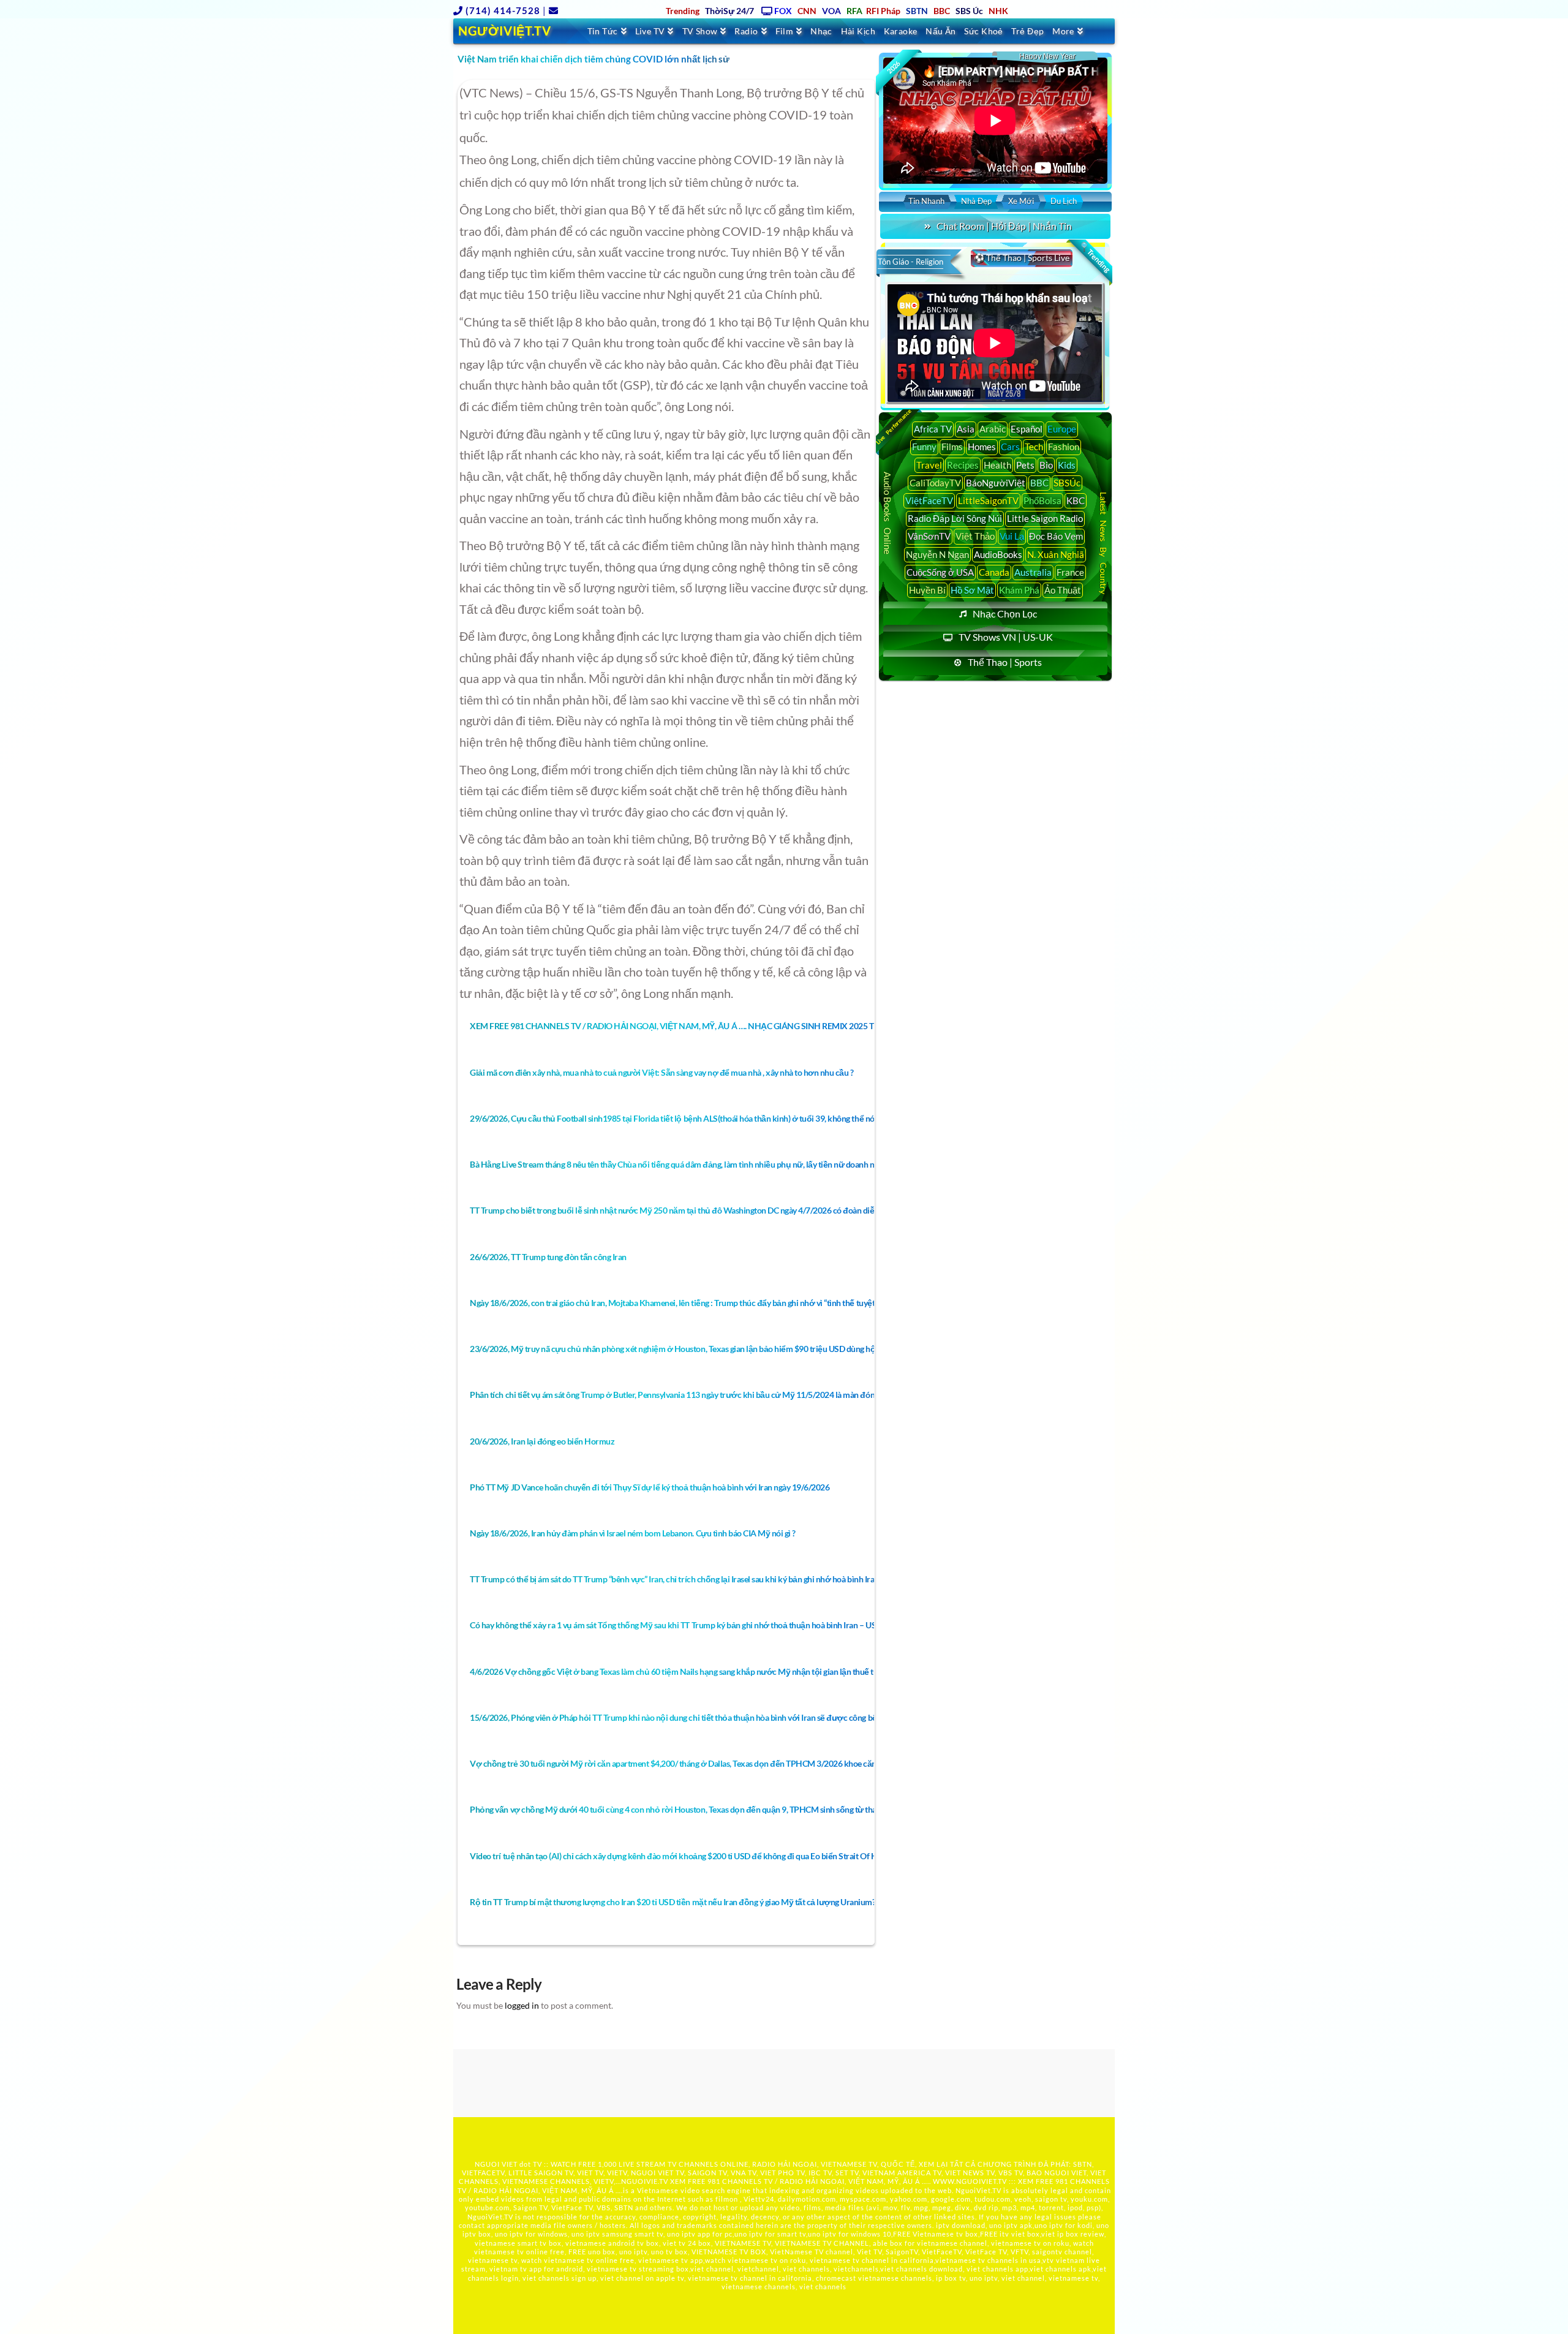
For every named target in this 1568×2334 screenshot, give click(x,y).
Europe (1062, 429)
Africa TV (933, 429)
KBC (1076, 500)
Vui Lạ (1012, 536)
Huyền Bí (927, 590)
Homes (982, 447)
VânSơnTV (929, 536)
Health (997, 465)
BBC (1039, 483)
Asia (966, 429)
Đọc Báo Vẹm (1056, 536)
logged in (522, 2005)
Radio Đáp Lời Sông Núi (955, 518)
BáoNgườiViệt (996, 483)
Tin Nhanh (926, 201)
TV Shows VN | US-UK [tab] (1006, 637)
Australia (1033, 572)
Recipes (963, 465)
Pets (1025, 465)
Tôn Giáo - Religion (910, 262)
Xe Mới (1021, 201)
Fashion (1064, 447)
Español (1027, 429)
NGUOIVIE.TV (645, 2181)
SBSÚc (1067, 483)
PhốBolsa (1042, 500)
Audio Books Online (888, 513)
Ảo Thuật (1063, 590)
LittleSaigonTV (988, 500)
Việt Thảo (975, 536)
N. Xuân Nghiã (1056, 554)
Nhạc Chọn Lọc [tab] (1005, 614)
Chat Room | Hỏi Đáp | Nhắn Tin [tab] (1004, 226)
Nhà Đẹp (976, 201)
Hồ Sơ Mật (972, 590)
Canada (994, 572)
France (1070, 572)
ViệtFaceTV (929, 500)
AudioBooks (998, 554)
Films (952, 447)
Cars (1010, 447)
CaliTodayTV (935, 483)
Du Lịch (1064, 201)
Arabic (993, 429)
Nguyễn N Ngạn (937, 554)
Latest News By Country (1103, 542)
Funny (924, 447)
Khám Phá (1019, 590)
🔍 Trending (1095, 257)
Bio (1046, 465)
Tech (1034, 447)
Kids (1067, 465)
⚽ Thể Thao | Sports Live (1022, 258)
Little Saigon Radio (1045, 518)
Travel (929, 465)
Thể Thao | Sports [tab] (1005, 662)
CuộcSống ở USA (940, 572)
